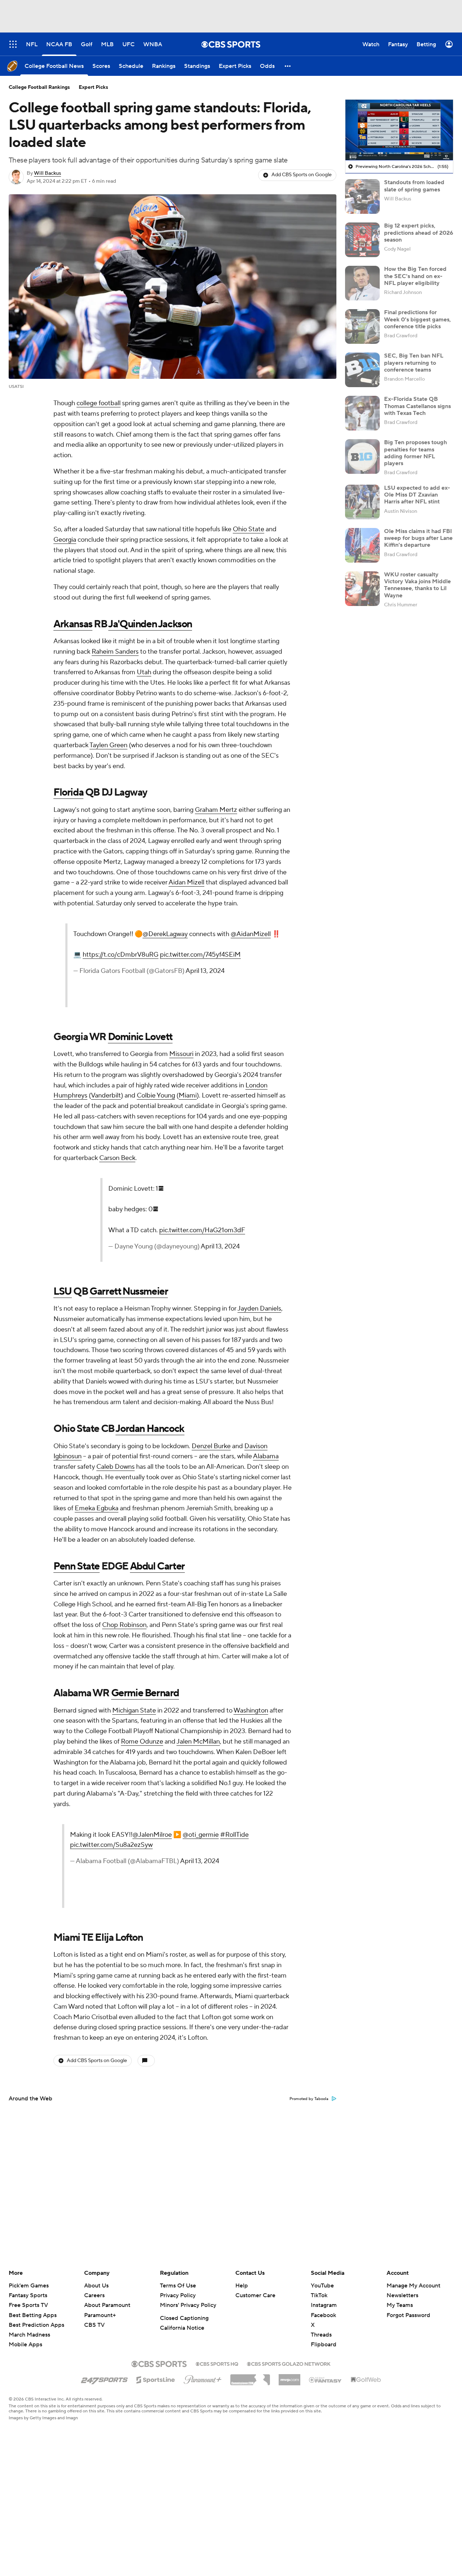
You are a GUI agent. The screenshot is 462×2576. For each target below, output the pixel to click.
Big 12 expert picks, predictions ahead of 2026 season (419, 233)
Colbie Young (156, 1096)
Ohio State (249, 529)
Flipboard (324, 2345)
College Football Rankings (39, 87)
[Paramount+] (203, 2378)
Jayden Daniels (259, 1309)
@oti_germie (201, 1835)
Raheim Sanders (115, 652)
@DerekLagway (165, 934)
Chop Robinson (124, 1625)
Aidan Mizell (186, 882)
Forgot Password (408, 2315)
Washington (251, 1711)
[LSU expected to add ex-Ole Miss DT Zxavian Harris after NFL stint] (362, 502)
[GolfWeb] (366, 2380)
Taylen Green (108, 745)
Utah (144, 672)
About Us (96, 2286)
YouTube (322, 2286)
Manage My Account (413, 2286)
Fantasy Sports (28, 2295)
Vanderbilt (106, 1096)
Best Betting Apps (33, 2315)
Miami (188, 1096)
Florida (68, 792)
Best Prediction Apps (36, 2325)
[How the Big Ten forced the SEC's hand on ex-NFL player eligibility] (362, 283)
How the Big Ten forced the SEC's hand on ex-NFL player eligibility (415, 276)
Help (242, 2286)
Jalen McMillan (198, 1742)
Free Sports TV (28, 2305)
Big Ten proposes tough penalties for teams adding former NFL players (415, 453)
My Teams (400, 2305)
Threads (321, 2335)
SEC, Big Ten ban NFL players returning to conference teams (414, 363)
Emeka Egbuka (97, 1508)
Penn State (77, 1566)
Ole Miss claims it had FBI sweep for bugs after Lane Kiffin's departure (418, 538)
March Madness (29, 2335)
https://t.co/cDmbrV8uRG (121, 955)
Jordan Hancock (150, 1429)
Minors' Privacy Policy (188, 2305)
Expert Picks (93, 87)
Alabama (266, 1456)
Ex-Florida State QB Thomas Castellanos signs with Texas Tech (417, 406)
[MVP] (289, 2377)
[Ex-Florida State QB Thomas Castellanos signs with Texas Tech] (362, 413)
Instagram (324, 2305)
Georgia (65, 540)
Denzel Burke (211, 1446)
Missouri (181, 1054)
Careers (94, 2295)
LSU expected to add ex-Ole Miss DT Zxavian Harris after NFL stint (417, 495)
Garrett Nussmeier (129, 1291)
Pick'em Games (29, 2286)
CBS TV (94, 2325)
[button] (288, 66)
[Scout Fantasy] (326, 2380)
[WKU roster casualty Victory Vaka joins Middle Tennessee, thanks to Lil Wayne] (362, 589)
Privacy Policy (178, 2295)
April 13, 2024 (205, 971)
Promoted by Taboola (309, 2099)
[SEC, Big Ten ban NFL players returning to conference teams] (362, 370)
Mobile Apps (25, 2345)
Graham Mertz (216, 810)
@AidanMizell (251, 934)
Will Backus (47, 173)
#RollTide (234, 1835)
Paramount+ (100, 2315)
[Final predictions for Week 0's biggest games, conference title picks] (362, 326)
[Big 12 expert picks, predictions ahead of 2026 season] (362, 240)
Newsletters (402, 2295)
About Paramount (107, 2305)
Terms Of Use (178, 2286)
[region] (399, 130)
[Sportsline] (156, 2379)
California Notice (182, 2328)
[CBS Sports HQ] (217, 2363)
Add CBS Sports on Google (302, 175)
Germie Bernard (145, 1693)
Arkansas (73, 624)
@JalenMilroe (152, 1835)
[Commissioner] (250, 2377)
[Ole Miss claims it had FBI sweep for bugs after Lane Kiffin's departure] (362, 545)
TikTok (319, 2295)
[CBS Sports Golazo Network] (289, 2363)
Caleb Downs (115, 1467)
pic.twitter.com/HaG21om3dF (202, 1230)
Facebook (323, 2315)
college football (99, 403)
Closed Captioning (184, 2318)
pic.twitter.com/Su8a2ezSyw (111, 1845)
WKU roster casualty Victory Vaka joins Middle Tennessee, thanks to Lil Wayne (417, 585)
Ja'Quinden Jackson (150, 624)
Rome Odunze (142, 1742)
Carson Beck (117, 1158)
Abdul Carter (157, 1566)
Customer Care (255, 2295)
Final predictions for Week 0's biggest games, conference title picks (417, 319)
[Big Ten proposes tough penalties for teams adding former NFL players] (362, 456)
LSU (63, 1291)
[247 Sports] (104, 2378)
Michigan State (134, 1711)
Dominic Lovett (140, 1037)
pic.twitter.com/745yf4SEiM (200, 955)
